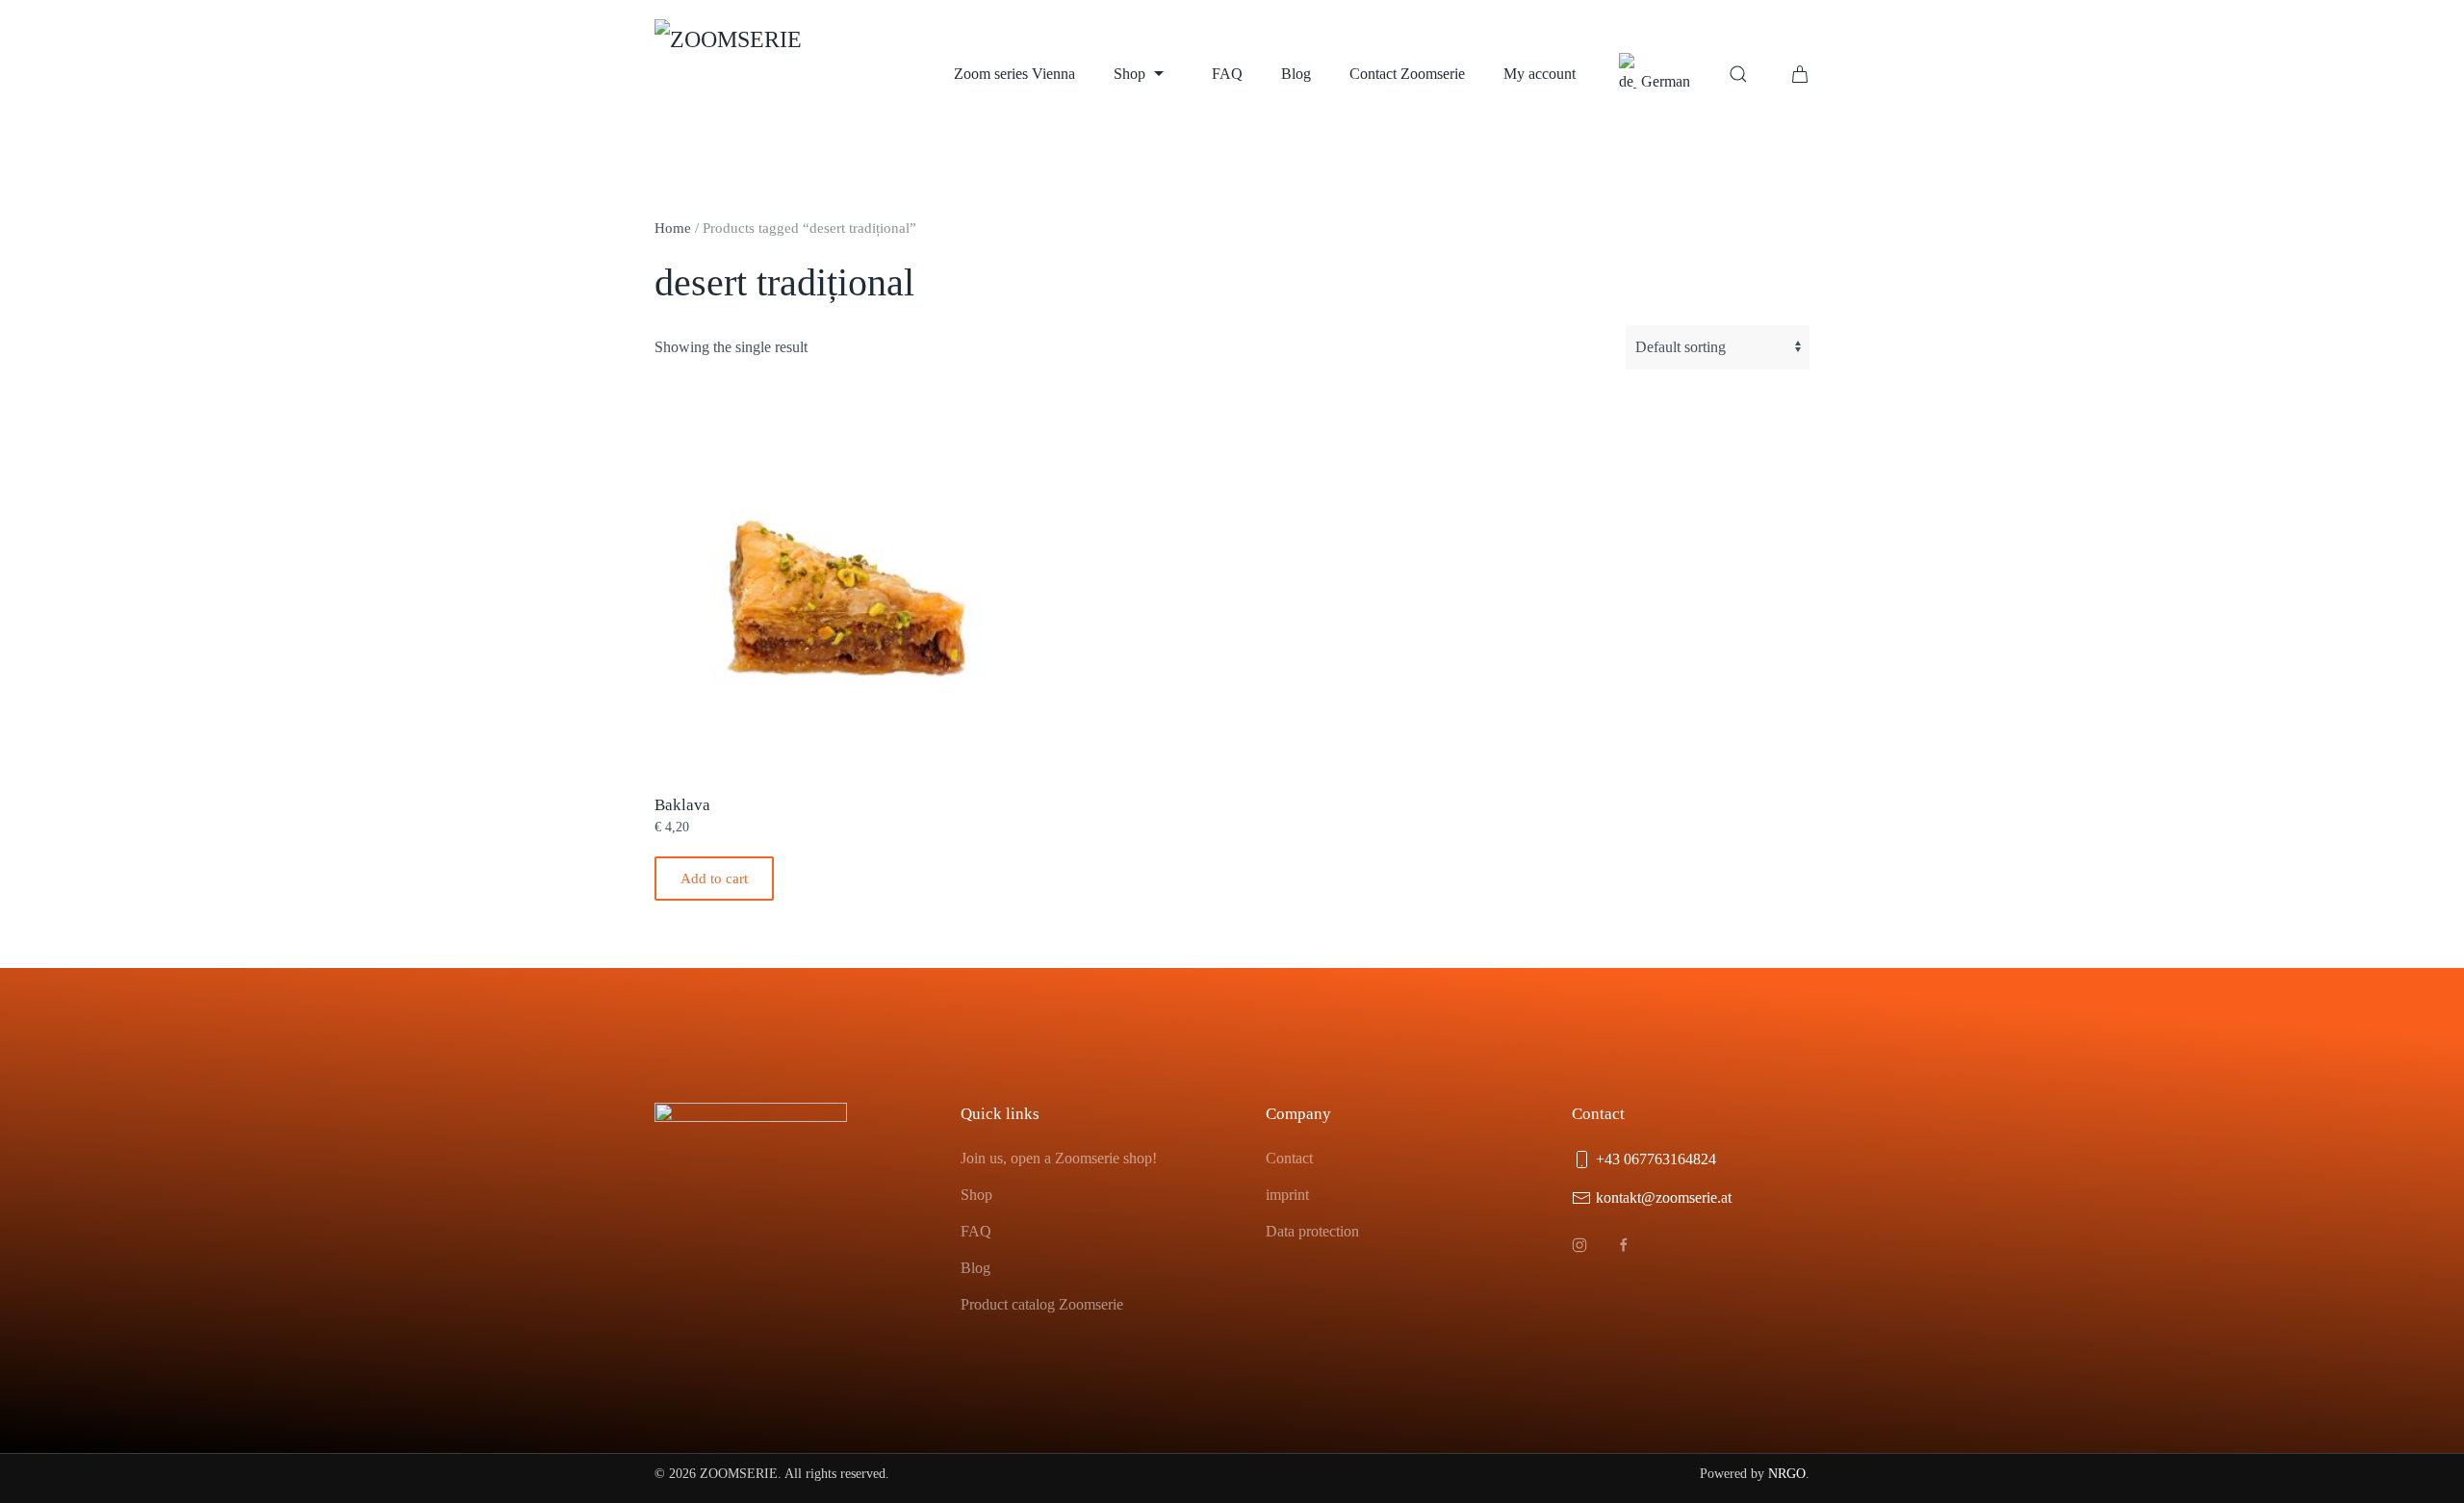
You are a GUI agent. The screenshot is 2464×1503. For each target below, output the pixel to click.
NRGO (1787, 1474)
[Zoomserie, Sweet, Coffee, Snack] (751, 74)
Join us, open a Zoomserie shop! (1059, 1158)
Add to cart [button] (714, 879)
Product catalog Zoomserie (1042, 1304)
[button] (1738, 74)
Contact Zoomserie (1407, 74)
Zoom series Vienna (1014, 74)
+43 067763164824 (1656, 1159)
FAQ (1227, 74)
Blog (1296, 74)
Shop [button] (1129, 74)
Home (673, 228)
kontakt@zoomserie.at (1664, 1197)
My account (1540, 74)
